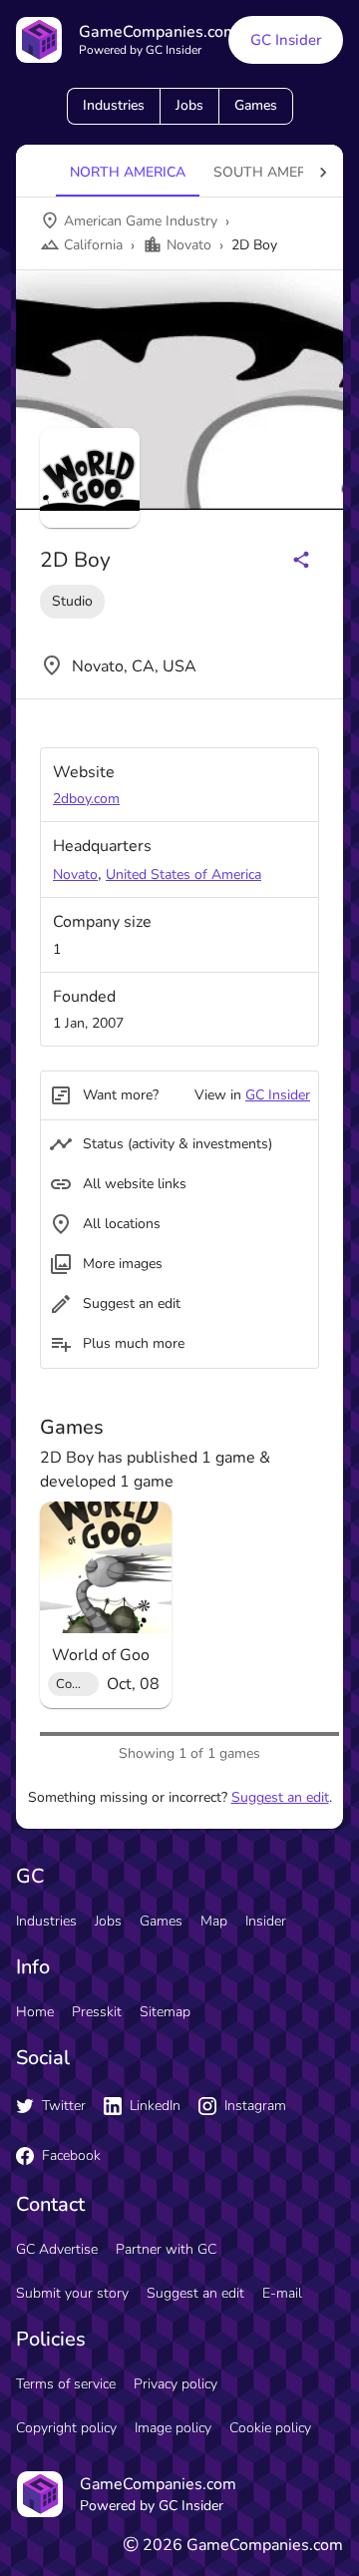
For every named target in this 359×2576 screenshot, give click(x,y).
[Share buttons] (301, 560)
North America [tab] (128, 172)
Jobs (189, 105)
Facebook (71, 2155)
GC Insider (286, 40)
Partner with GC (166, 2249)
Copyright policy (66, 2428)
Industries (114, 105)
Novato (75, 874)
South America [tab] (271, 172)
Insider (266, 1921)
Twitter (64, 2106)
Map (214, 1921)
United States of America (183, 874)
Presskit (97, 2012)
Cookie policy (270, 2428)
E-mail (282, 2293)
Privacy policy (176, 2384)
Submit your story (72, 2293)
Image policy (173, 2428)
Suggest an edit (280, 1797)
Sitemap (165, 2012)
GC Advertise (57, 2249)
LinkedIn (155, 2106)
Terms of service (66, 2384)
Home (35, 2012)
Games (256, 105)
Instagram (255, 2106)
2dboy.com (86, 799)
